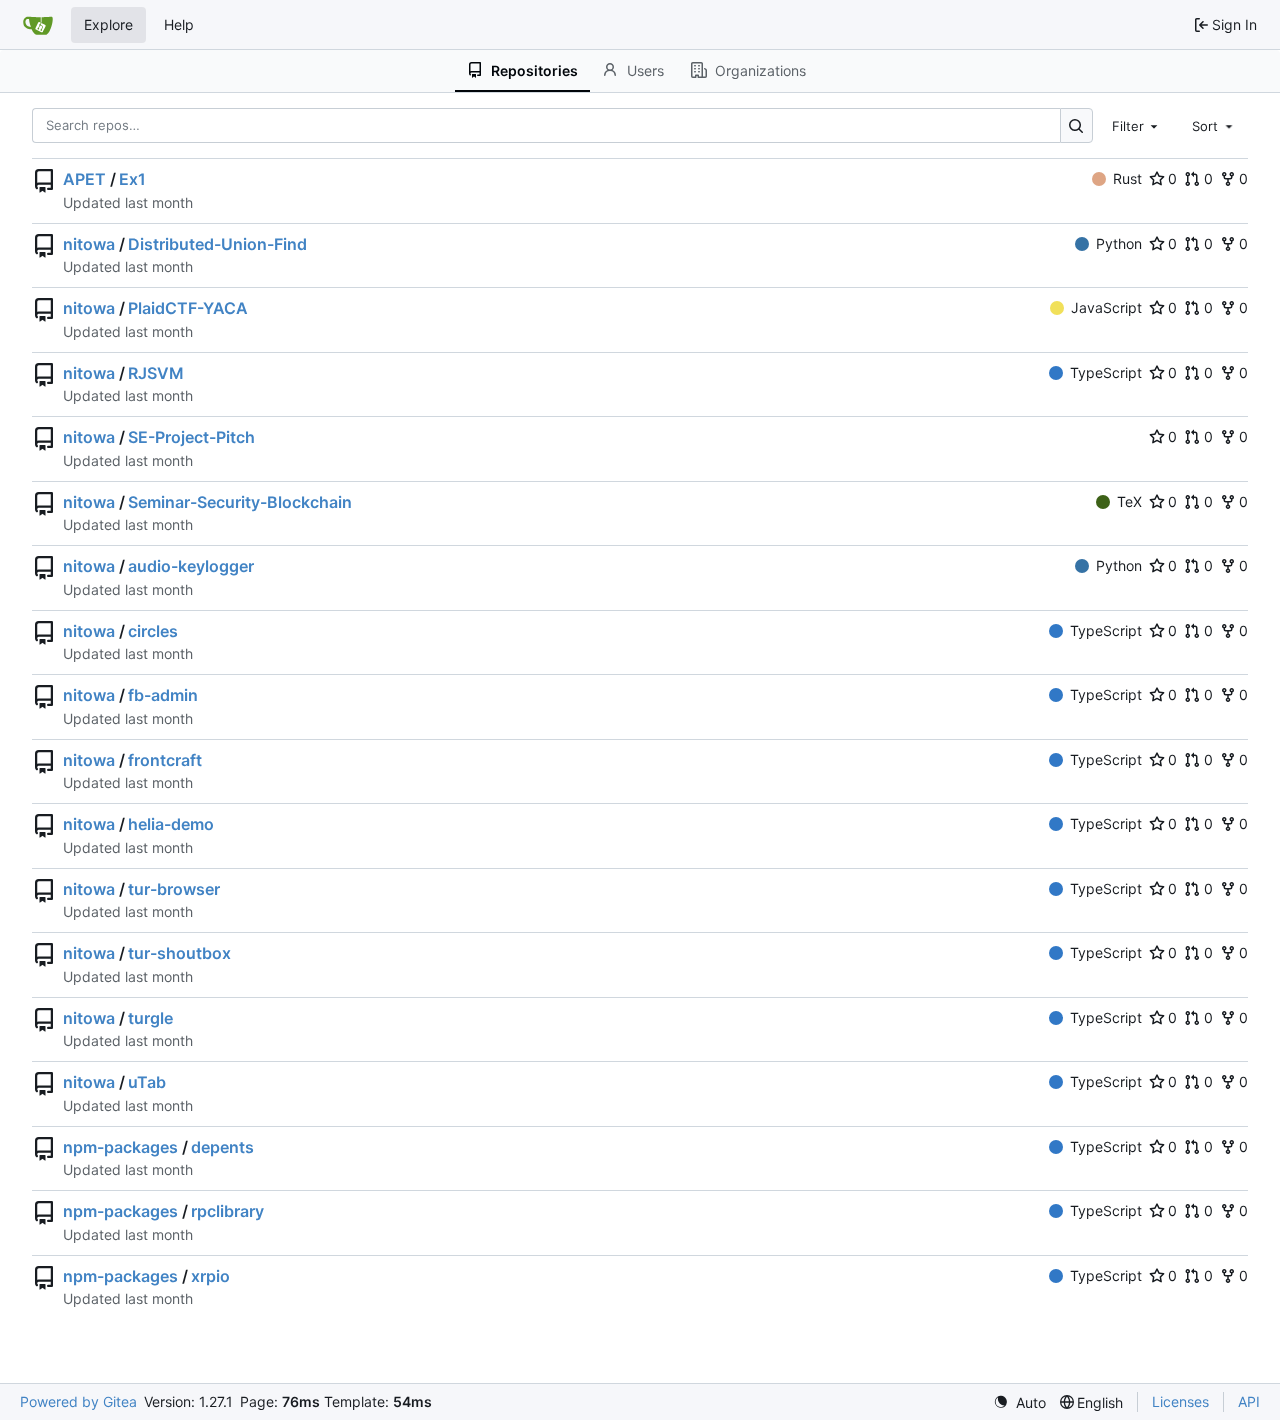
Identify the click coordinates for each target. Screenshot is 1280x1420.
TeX (1129, 501)
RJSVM (156, 373)
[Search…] (1076, 125)
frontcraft (165, 760)
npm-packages (120, 1147)
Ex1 (132, 179)
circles (153, 631)
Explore (108, 24)
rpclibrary (227, 1211)
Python (1119, 243)
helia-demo (171, 824)
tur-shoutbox (179, 953)
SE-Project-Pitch (191, 437)
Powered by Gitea (78, 1401)
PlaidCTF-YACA (188, 308)
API (1249, 1401)
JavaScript (1106, 307)
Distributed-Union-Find (217, 244)
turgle (150, 1018)
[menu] (1019, 1402)
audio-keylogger (191, 566)
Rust (1127, 178)
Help (179, 24)
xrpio (210, 1276)
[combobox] (1137, 125)
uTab (147, 1082)
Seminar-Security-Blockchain (240, 502)
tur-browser (174, 889)
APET (84, 179)
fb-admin (163, 695)
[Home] (38, 25)
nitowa (89, 244)
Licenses (1180, 1401)
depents (222, 1147)
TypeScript (1106, 372)
